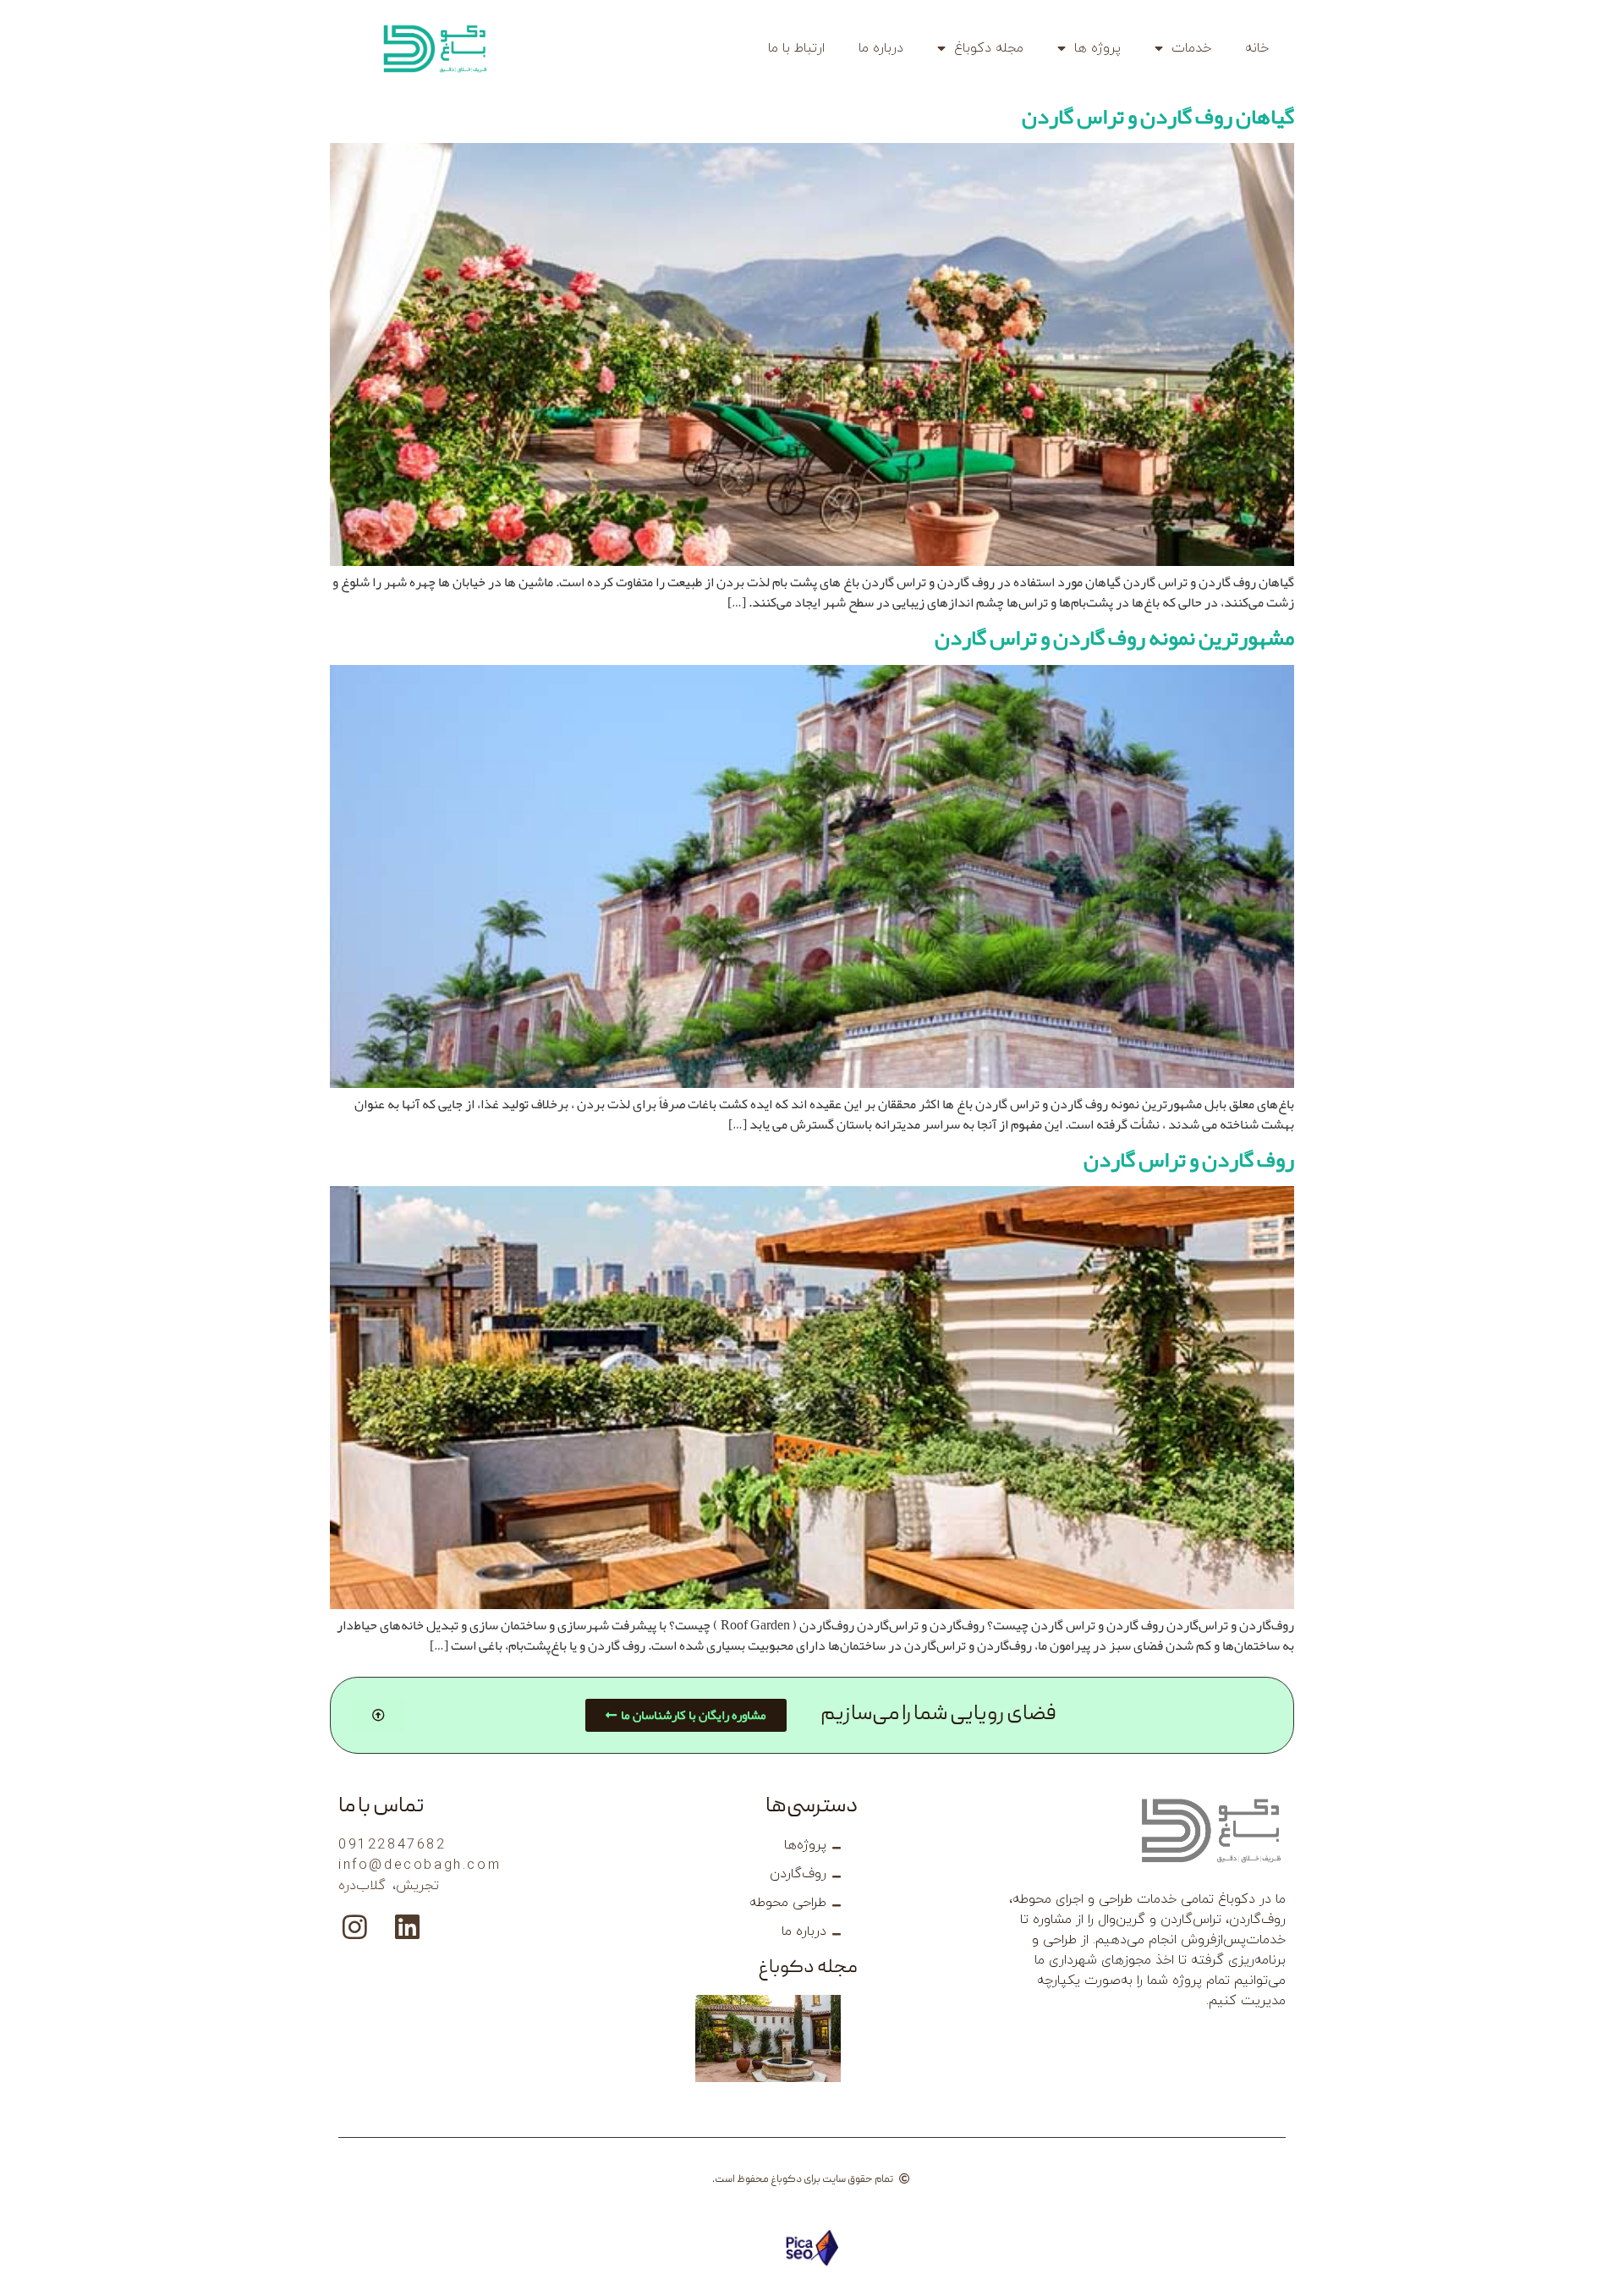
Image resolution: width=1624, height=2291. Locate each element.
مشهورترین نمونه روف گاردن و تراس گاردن (1114, 637)
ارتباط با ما (796, 48)
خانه (1257, 48)
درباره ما (881, 48)
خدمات (1191, 48)
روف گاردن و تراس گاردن (1189, 1159)
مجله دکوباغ (989, 48)
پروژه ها (1097, 48)
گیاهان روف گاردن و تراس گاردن (1158, 116)
